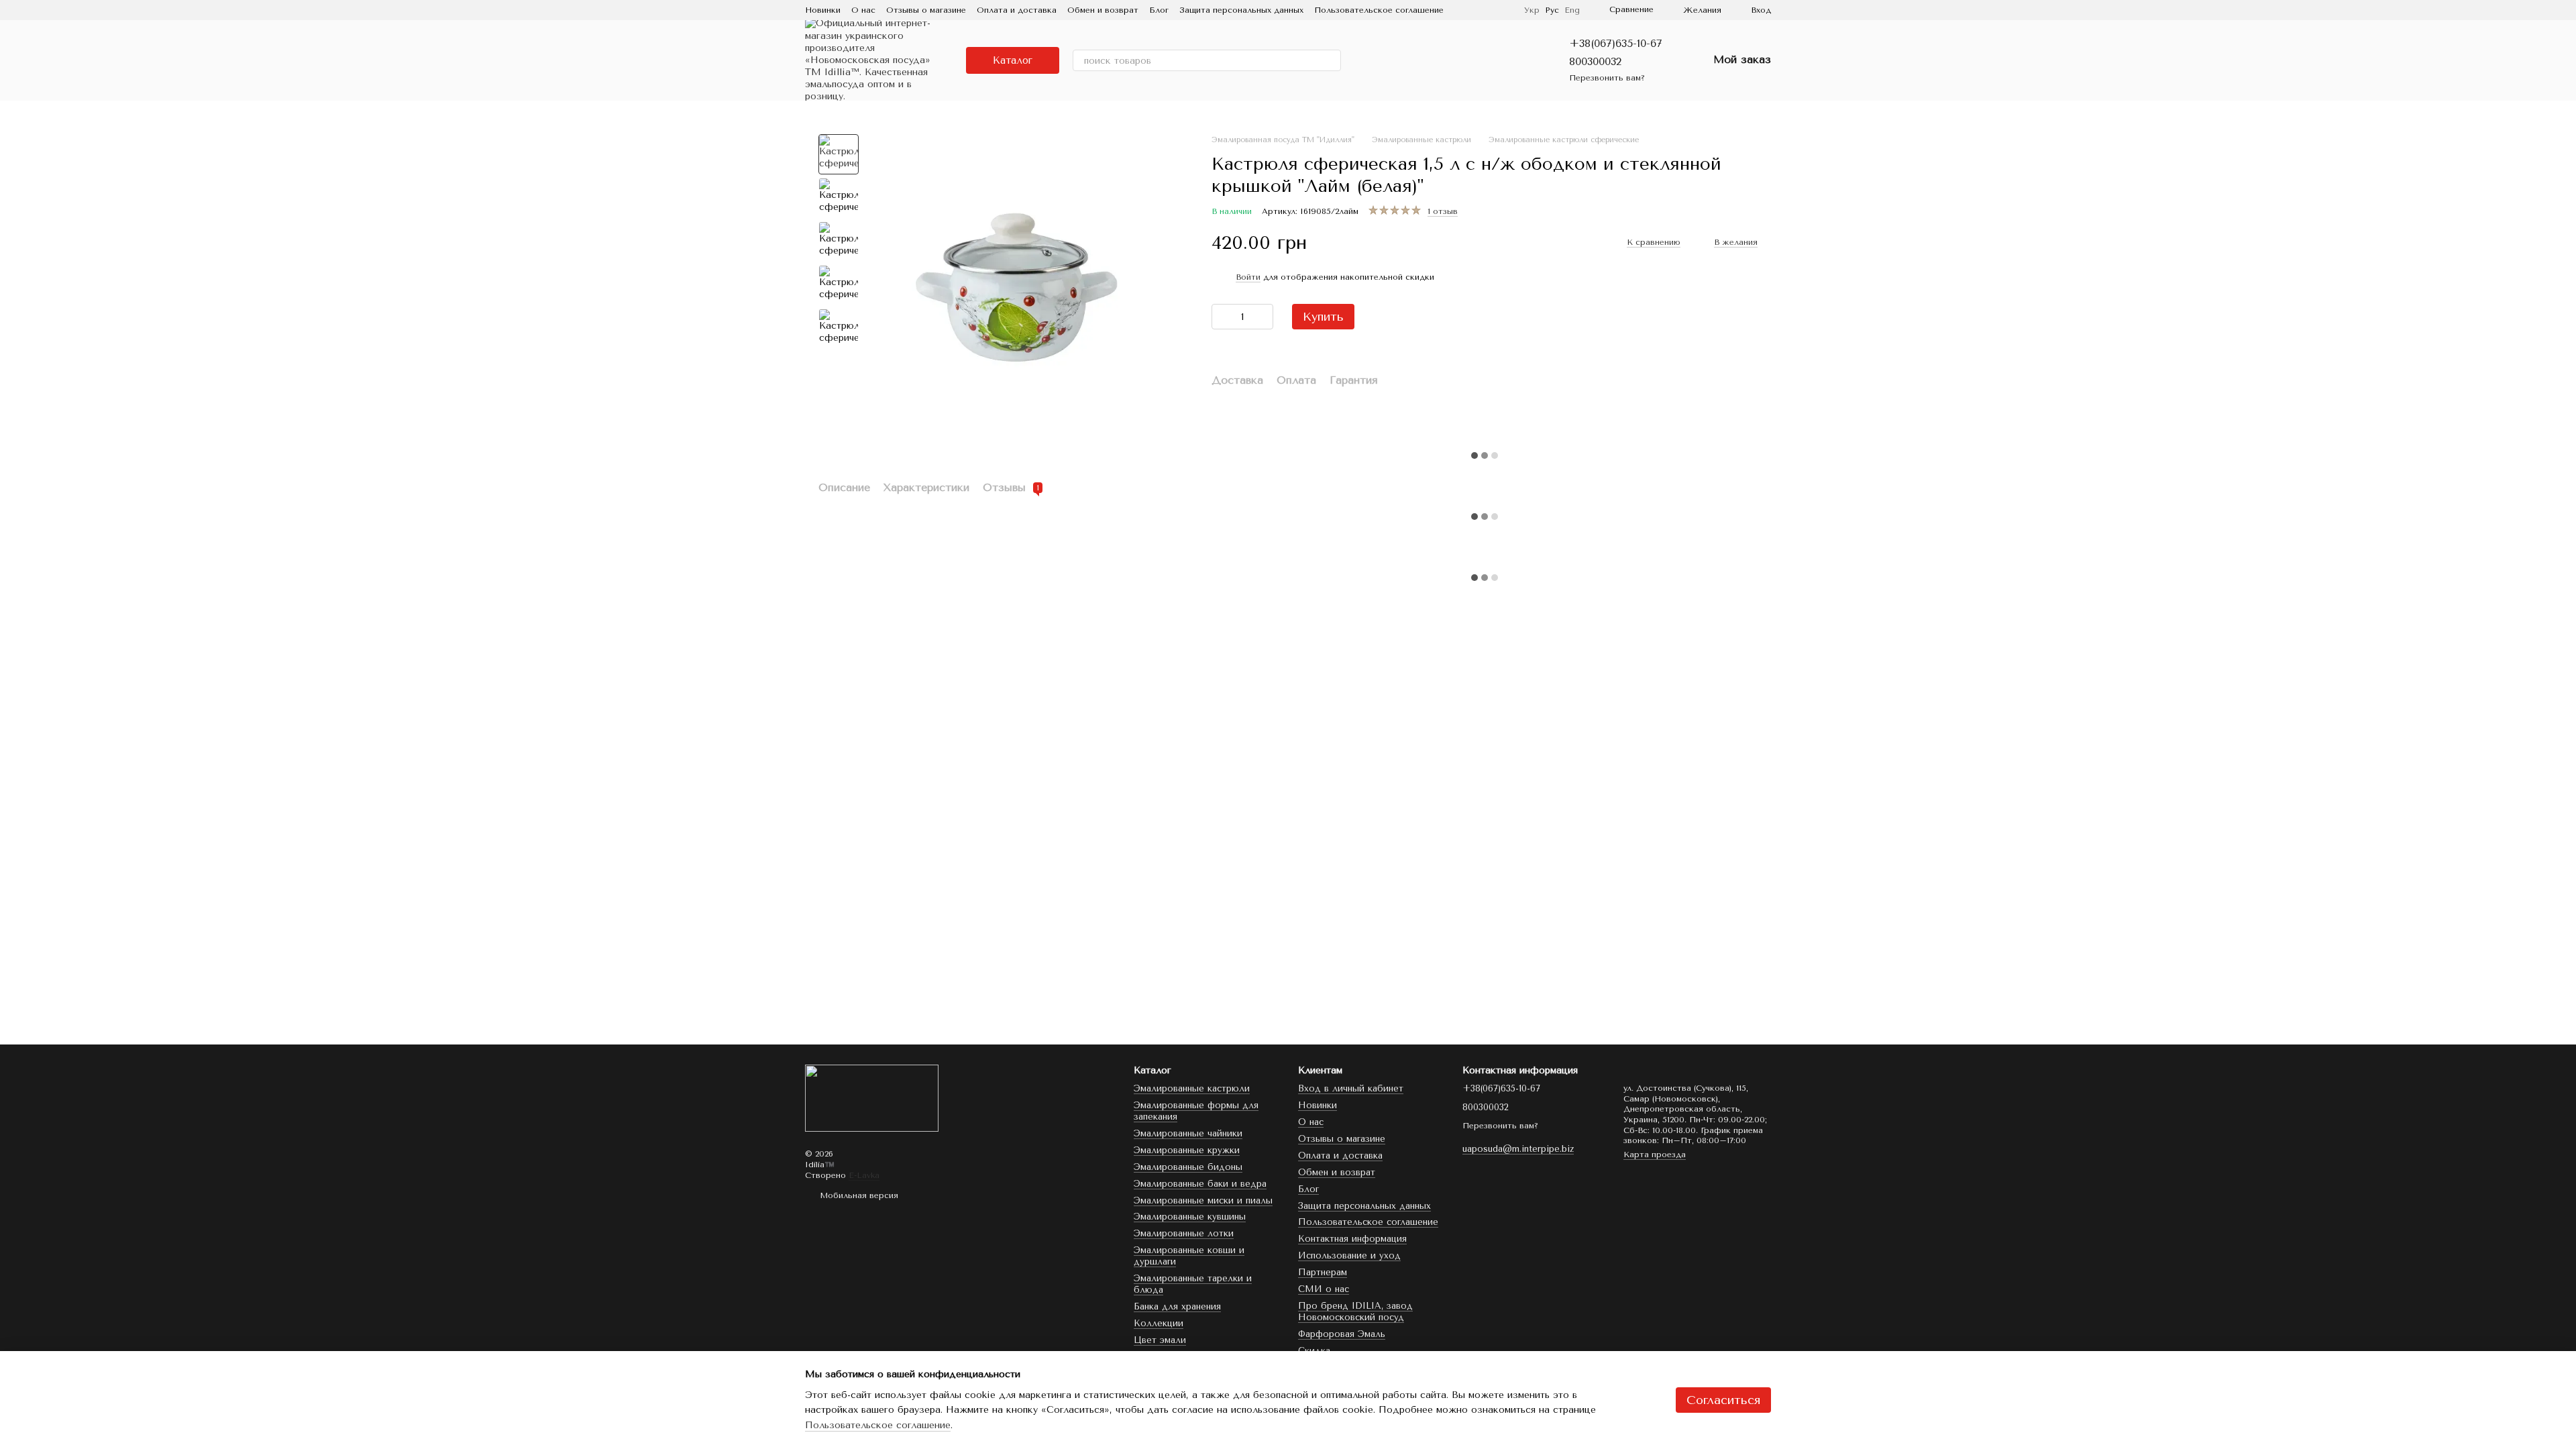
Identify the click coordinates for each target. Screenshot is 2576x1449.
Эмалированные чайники (1188, 1133)
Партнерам (1323, 1272)
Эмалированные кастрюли (1192, 1088)
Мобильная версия (858, 1195)
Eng (1572, 10)
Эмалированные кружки (1187, 1150)
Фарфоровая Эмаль (1342, 1334)
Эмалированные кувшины (1190, 1217)
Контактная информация (1352, 1239)
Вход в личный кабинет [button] (1351, 1088)
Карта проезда (1655, 1155)
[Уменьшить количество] (1222, 317)
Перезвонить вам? (1607, 78)
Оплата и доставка (1017, 10)
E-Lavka (864, 1175)
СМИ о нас (1324, 1289)
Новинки (823, 10)
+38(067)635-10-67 (1616, 43)
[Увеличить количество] (1263, 317)
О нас (863, 10)
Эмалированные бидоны (1188, 1167)
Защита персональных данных (1241, 10)
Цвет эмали (1160, 1340)
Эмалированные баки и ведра (1200, 1184)
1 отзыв (1443, 211)
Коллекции (1159, 1323)
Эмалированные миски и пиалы (1203, 1200)
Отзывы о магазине (926, 10)
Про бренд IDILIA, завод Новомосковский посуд (1355, 1311)
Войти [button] (1248, 277)
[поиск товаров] (1330, 60)
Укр (1532, 10)
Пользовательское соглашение (1379, 10)
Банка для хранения (1177, 1306)
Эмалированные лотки (1184, 1233)
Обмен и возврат (1103, 10)
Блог (1159, 10)
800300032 (1595, 61)
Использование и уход (1349, 1255)
